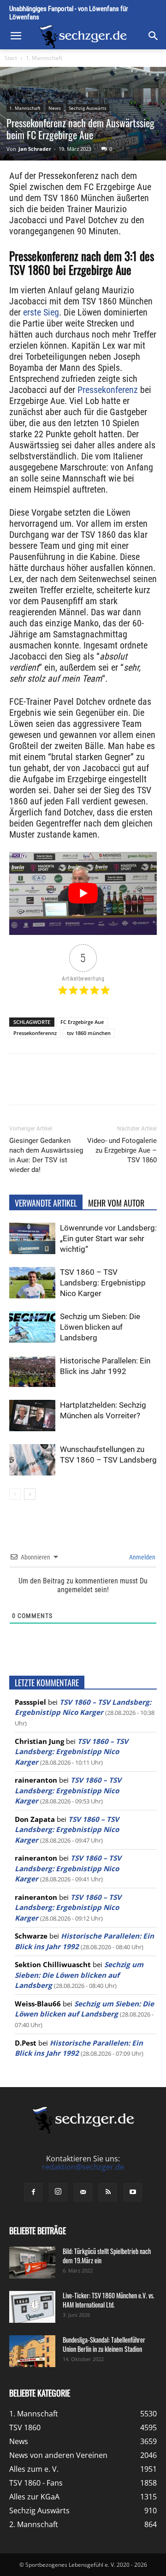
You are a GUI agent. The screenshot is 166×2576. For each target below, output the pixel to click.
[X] (69, 1086)
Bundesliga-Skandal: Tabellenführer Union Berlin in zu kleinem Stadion (104, 2344)
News (55, 108)
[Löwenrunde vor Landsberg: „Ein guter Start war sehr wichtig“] (32, 1239)
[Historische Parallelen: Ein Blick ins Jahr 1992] (32, 1371)
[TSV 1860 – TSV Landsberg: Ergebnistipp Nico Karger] (32, 1283)
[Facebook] (47, 1086)
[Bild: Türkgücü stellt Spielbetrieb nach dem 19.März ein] (32, 2263)
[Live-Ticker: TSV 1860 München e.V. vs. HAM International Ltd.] (32, 2307)
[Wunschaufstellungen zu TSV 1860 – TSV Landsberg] (32, 1460)
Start (11, 58)
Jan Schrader (35, 149)
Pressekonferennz (35, 1033)
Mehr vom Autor (116, 1203)
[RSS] (108, 2192)
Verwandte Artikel (46, 1203)
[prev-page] (15, 1494)
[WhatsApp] (90, 1086)
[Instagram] (58, 2192)
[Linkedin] (111, 1086)
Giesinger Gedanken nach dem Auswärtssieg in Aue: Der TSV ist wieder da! (46, 1155)
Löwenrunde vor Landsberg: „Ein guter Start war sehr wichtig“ (108, 1238)
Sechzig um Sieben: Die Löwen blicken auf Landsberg (100, 1327)
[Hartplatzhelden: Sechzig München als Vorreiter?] (32, 1416)
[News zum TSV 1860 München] (83, 37)
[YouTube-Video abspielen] (83, 893)
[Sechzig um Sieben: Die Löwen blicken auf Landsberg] (32, 1327)
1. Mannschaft (44, 58)
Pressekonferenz (108, 390)
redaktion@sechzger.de (83, 2167)
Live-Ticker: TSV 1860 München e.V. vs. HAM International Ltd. (109, 2300)
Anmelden (142, 1557)
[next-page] (30, 1494)
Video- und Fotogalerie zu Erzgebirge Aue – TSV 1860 (122, 1150)
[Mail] (83, 2192)
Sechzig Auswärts (88, 108)
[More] (154, 1086)
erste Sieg (41, 312)
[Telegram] (132, 1086)
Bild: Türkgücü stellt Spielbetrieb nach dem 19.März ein (107, 2256)
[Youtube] (133, 2192)
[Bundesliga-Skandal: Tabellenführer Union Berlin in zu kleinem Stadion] (32, 2351)
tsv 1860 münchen (89, 1033)
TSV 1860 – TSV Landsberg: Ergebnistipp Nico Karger (103, 1283)
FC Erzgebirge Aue (82, 1022)
